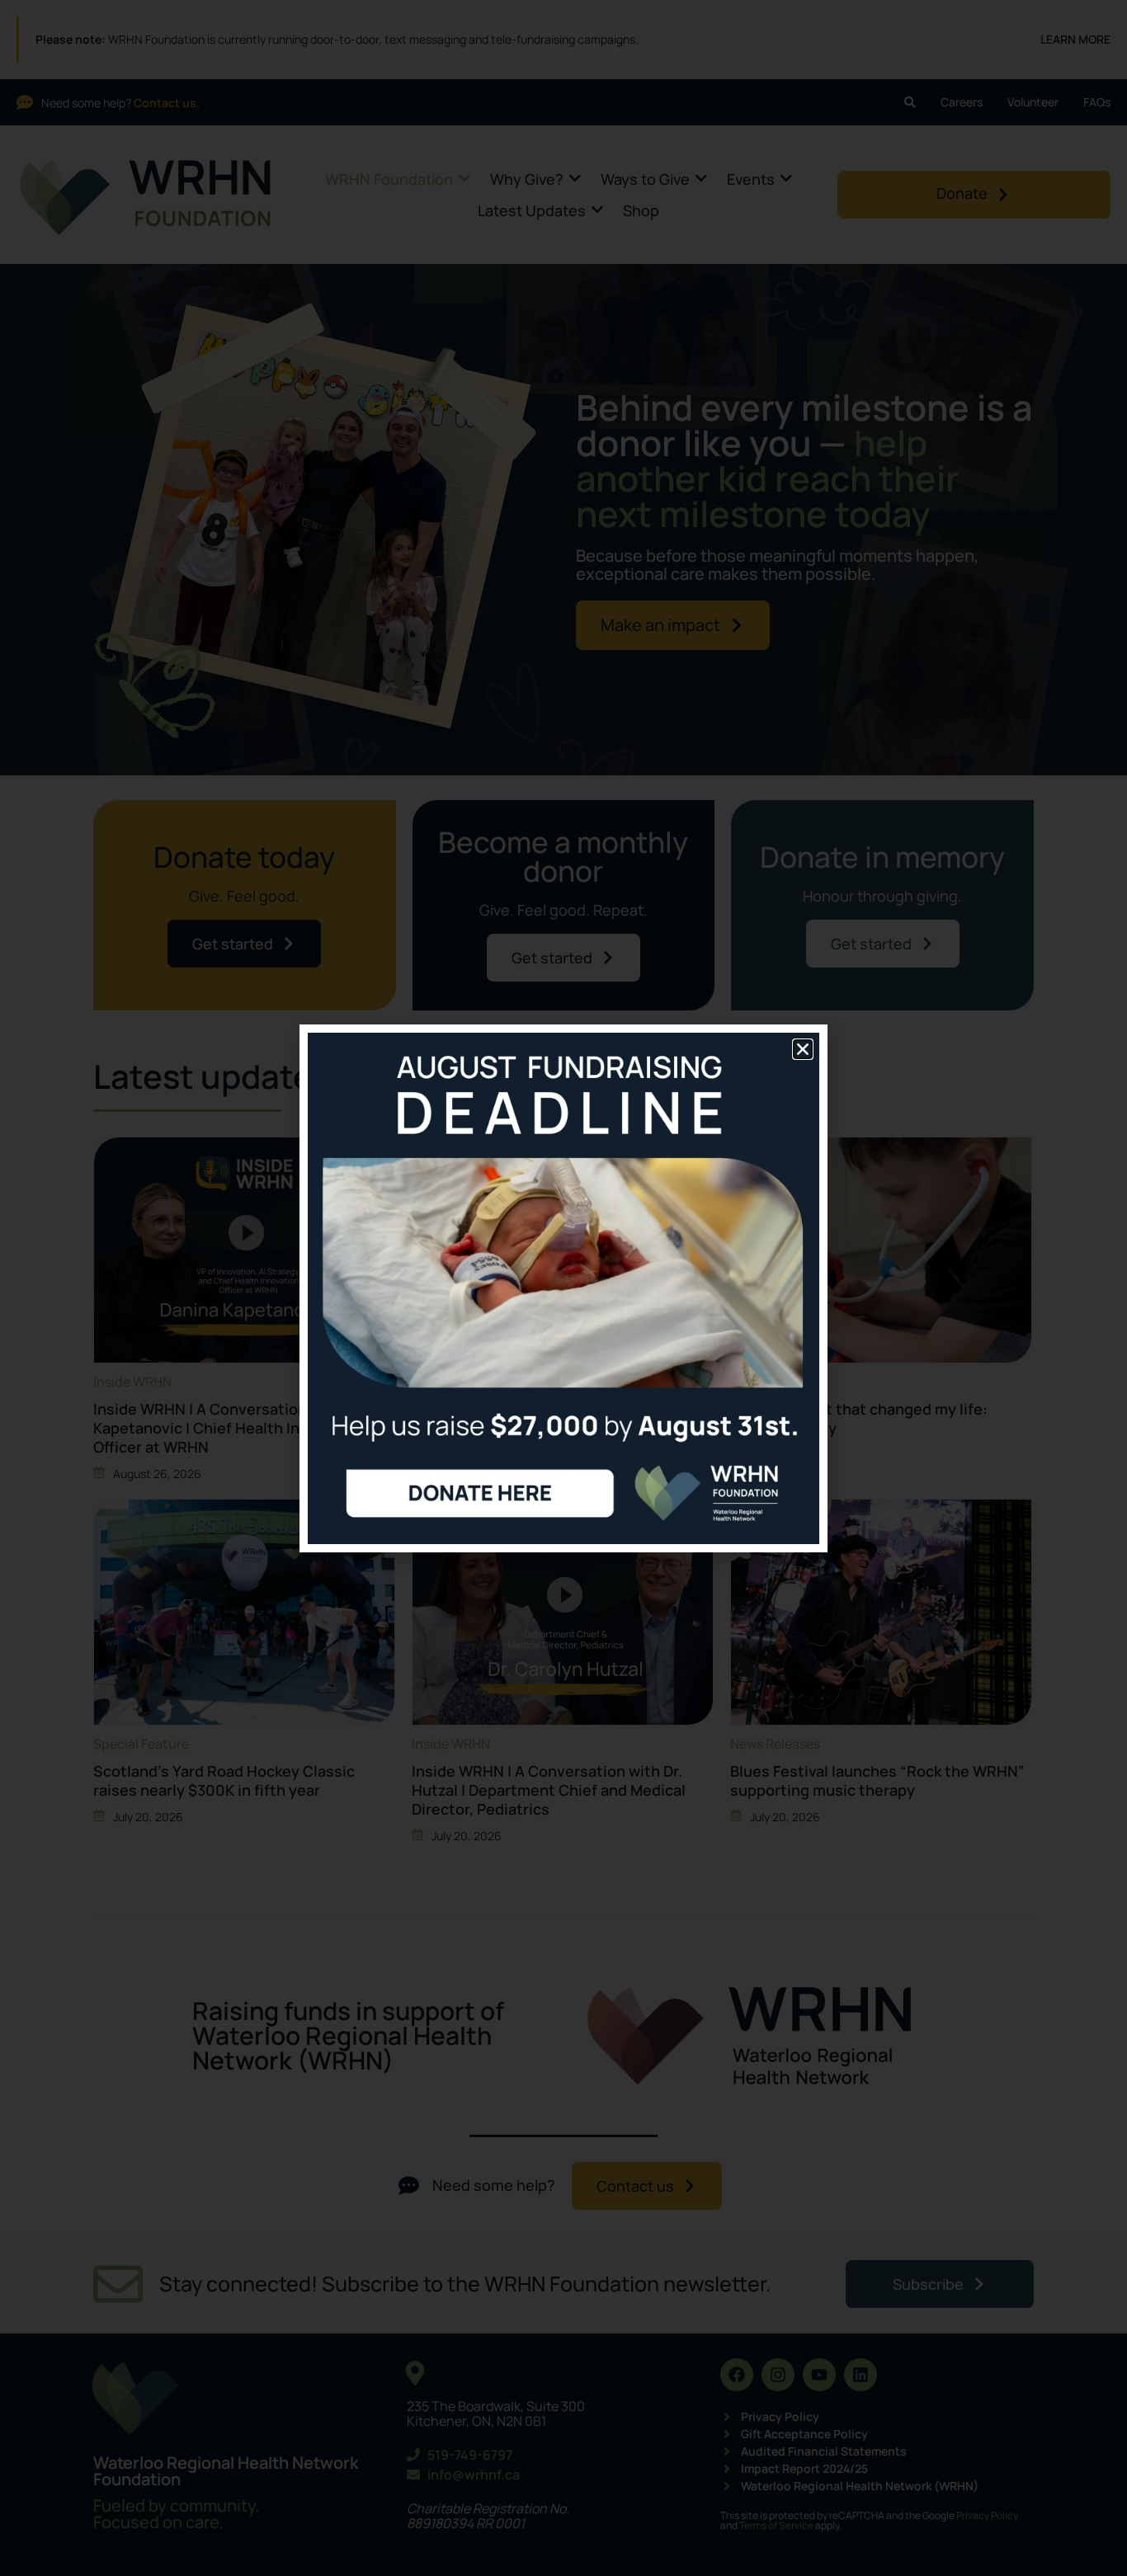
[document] (563, 1288)
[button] (803, 1049)
